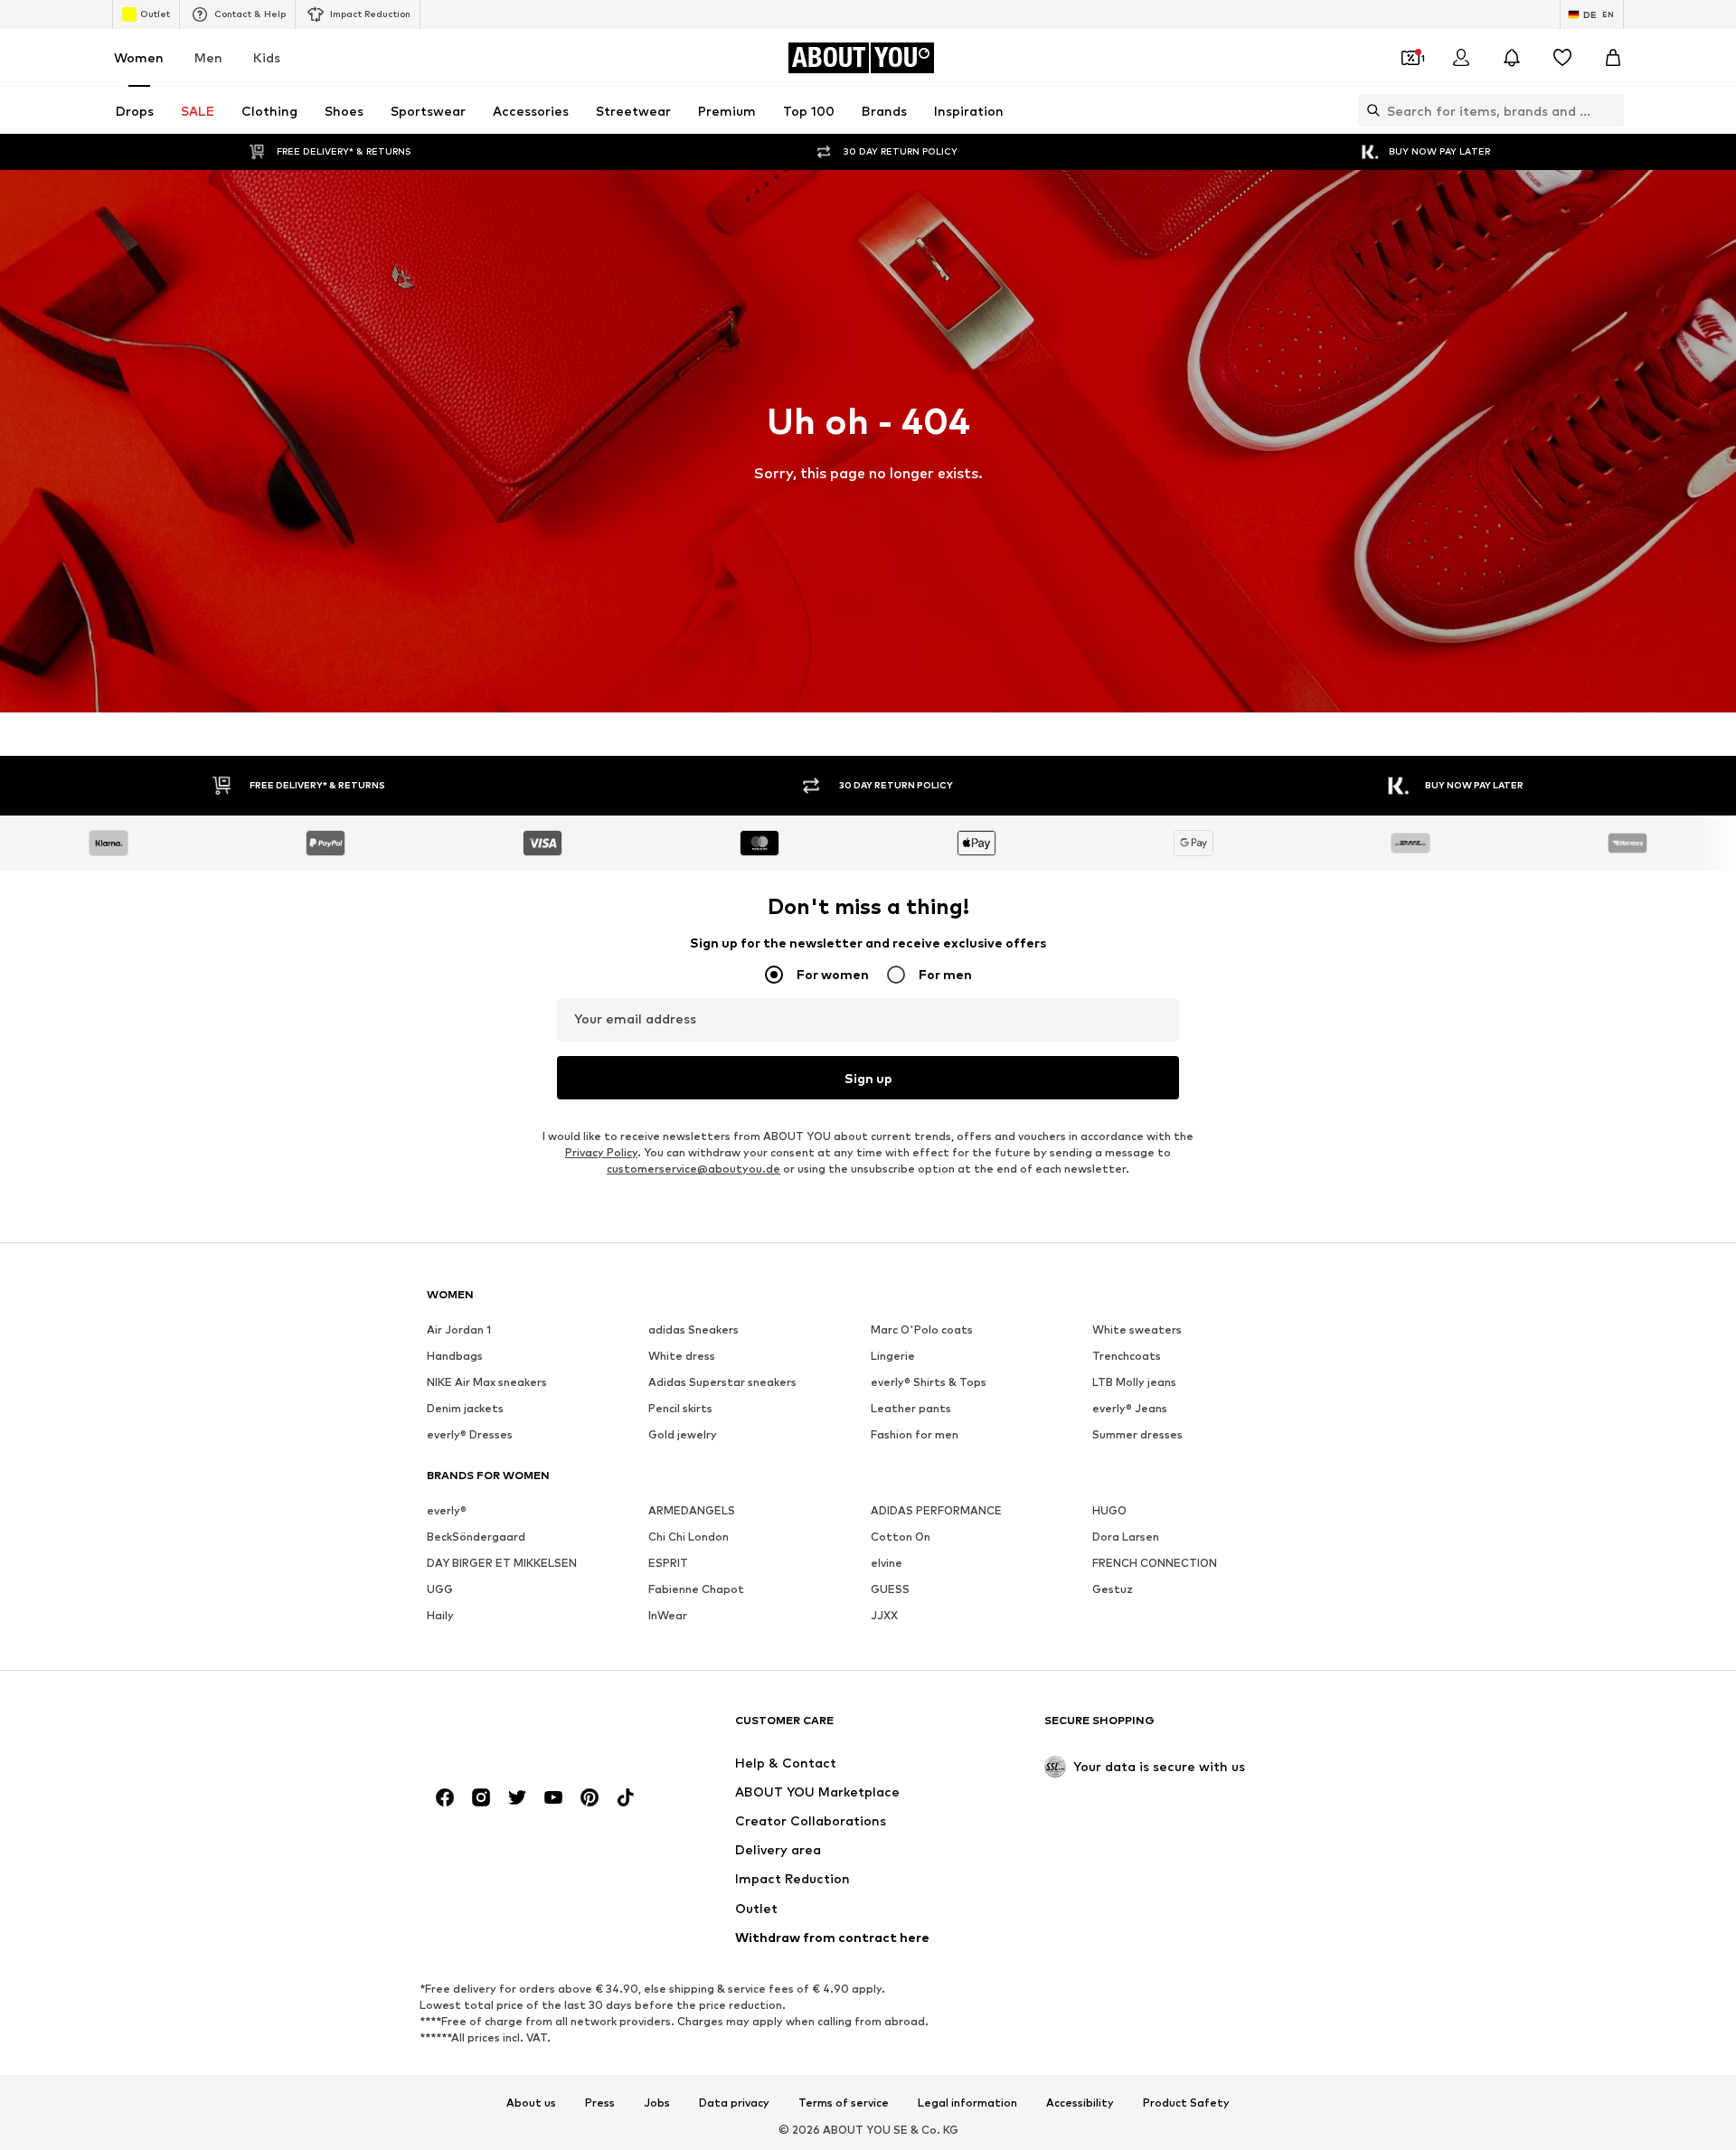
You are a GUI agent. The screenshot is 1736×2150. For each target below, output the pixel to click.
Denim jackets (465, 1408)
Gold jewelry (683, 1434)
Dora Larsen (1126, 1537)
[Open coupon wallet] (1410, 58)
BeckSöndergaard (476, 1537)
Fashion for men (915, 1434)
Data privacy (734, 2103)
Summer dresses (1137, 1434)
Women (139, 57)
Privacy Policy (601, 1152)
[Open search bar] (1369, 110)
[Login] (1461, 58)
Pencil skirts (680, 1408)
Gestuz (1113, 1589)
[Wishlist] (1562, 58)
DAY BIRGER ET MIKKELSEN (502, 1563)
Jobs (657, 2103)
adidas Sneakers (693, 1330)
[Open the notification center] (1512, 58)
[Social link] (445, 1797)
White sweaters (1137, 1330)
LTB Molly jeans (1134, 1382)
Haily (440, 1615)
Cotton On (901, 1537)
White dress (682, 1356)
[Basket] (1613, 58)
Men (208, 57)
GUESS (890, 1589)
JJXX (884, 1615)
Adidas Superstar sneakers (722, 1382)
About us (531, 2103)
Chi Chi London (689, 1537)
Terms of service (844, 2103)
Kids (267, 57)
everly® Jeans (1130, 1408)
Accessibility (1080, 2103)
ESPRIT (668, 1563)
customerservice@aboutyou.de (693, 1169)
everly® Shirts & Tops (929, 1382)
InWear (668, 1615)
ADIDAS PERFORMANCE (936, 1510)
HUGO (1109, 1510)
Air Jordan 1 (459, 1330)
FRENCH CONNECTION (1155, 1563)
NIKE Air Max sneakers (487, 1382)
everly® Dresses (470, 1434)
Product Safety (1186, 2103)
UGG (440, 1589)
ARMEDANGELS (692, 1510)
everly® (447, 1510)
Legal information (967, 2103)
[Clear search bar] (1610, 110)
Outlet (155, 14)
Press (600, 2103)
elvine (887, 1563)
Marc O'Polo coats (922, 1330)
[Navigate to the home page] (525, 1729)
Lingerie (893, 1356)
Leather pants (911, 1408)
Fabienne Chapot (696, 1589)
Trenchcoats (1127, 1356)
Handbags (455, 1356)
